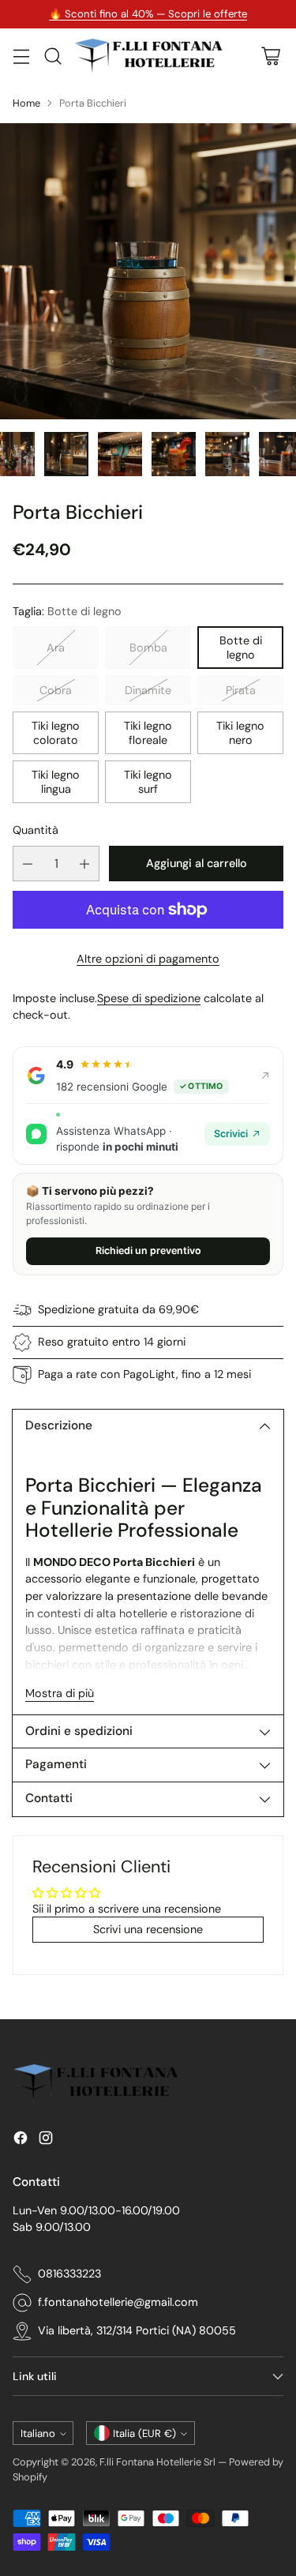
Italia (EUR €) (144, 2433)
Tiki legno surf (148, 782)
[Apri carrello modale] (270, 56)
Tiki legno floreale (148, 733)
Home (26, 103)
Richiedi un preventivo (148, 1250)
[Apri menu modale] (21, 56)
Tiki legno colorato (56, 733)
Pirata (241, 690)
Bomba (148, 648)
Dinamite (148, 690)
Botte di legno (241, 648)
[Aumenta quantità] (84, 864)
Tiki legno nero (240, 733)
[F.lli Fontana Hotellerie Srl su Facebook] (21, 2140)
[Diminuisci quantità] (28, 864)
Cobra (56, 690)
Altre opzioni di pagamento (148, 959)
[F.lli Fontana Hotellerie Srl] (148, 56)
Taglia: (67, 611)
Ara (56, 648)
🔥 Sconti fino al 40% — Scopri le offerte (148, 14)
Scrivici (231, 1134)
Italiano (38, 2433)
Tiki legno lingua (56, 782)
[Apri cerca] (52, 56)
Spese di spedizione (149, 998)
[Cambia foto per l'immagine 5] (120, 454)
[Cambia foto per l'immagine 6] (174, 454)
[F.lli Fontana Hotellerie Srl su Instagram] (46, 2140)
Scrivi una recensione (148, 1929)
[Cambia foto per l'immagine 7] (227, 454)
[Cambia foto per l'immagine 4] (66, 454)
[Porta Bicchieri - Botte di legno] (148, 271)
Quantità (36, 830)
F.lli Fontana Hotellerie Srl (159, 2462)
